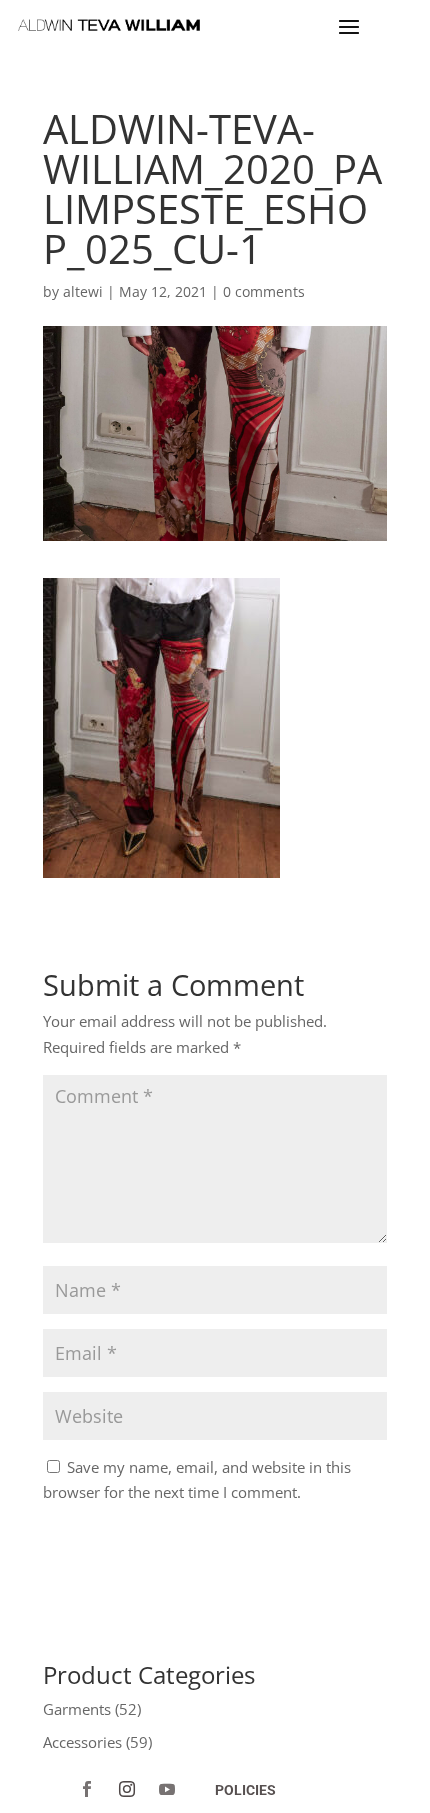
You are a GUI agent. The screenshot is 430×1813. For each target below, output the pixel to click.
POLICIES (245, 1790)
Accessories (82, 1742)
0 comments (264, 291)
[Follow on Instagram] (127, 1789)
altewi (83, 291)
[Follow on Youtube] (167, 1789)
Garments (77, 1709)
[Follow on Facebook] (87, 1789)
